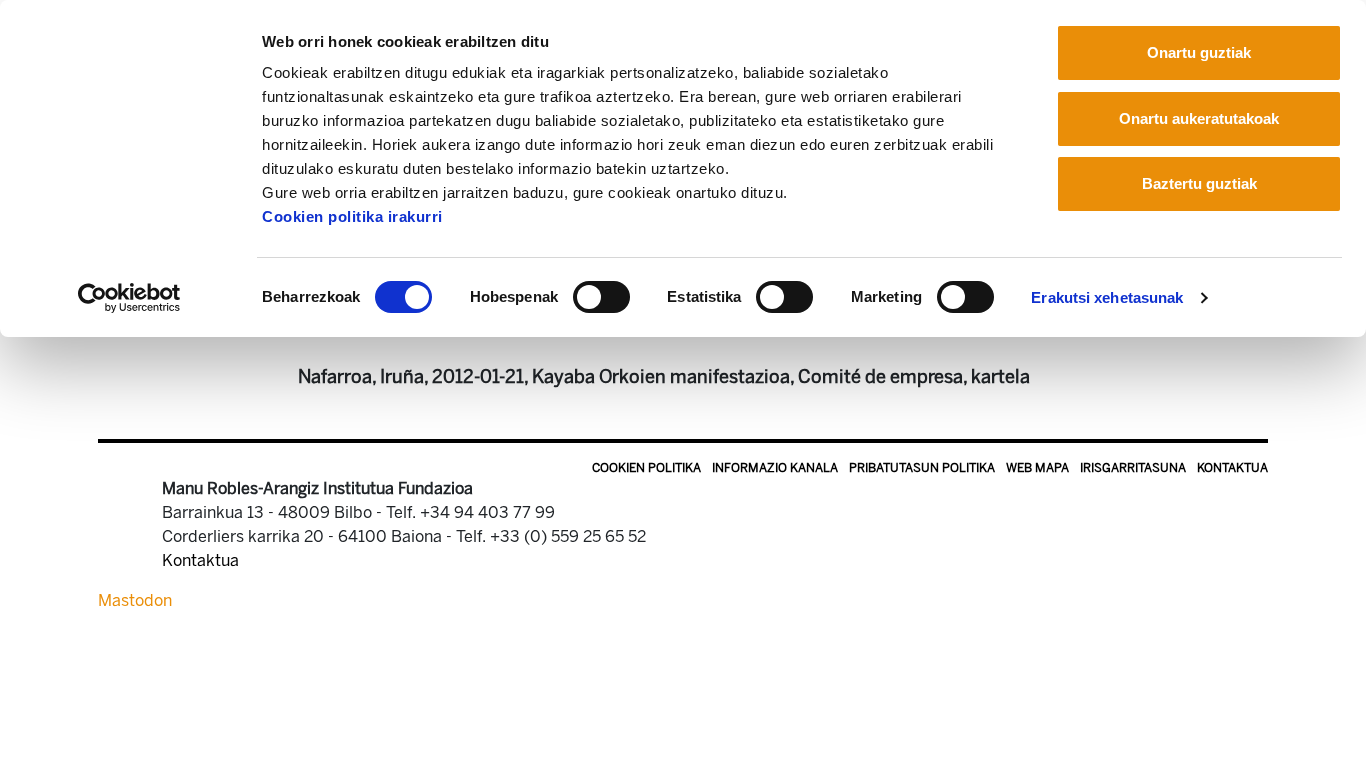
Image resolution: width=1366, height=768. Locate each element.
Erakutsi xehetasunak (1107, 297)
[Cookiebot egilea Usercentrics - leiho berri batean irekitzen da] (129, 298)
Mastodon (135, 600)
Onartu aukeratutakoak (1199, 118)
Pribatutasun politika (922, 468)
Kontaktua (1232, 468)
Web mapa (1037, 468)
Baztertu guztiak (1199, 183)
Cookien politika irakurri (352, 216)
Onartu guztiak (1199, 52)
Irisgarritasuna (1133, 468)
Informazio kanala (775, 468)
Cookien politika (646, 468)
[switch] (601, 297)
